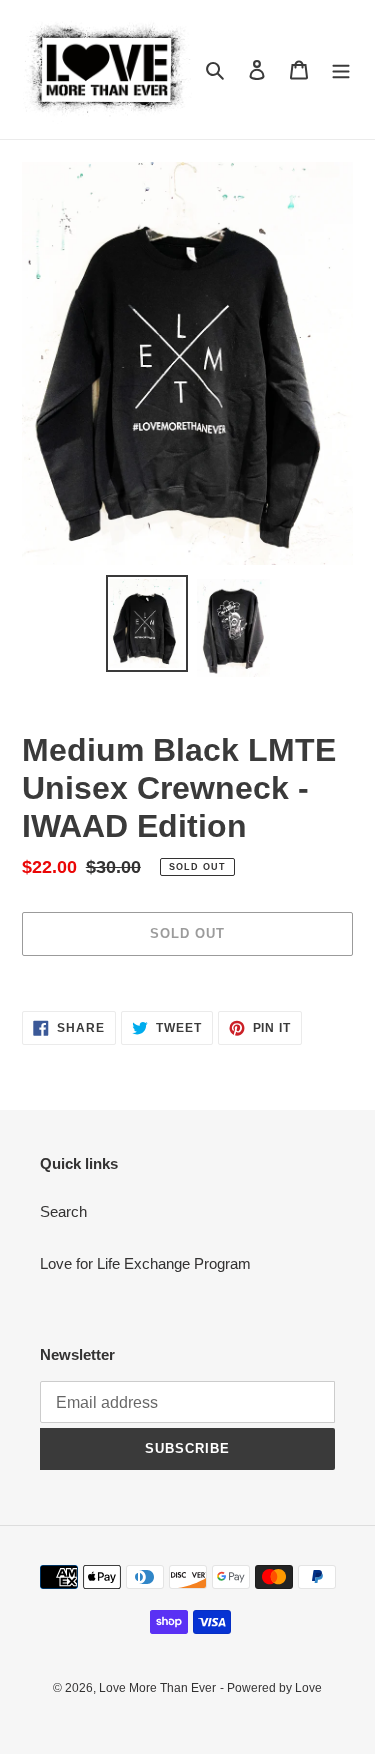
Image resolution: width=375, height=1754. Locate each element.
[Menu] (341, 69)
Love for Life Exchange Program (145, 1263)
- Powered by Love (271, 1688)
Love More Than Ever (157, 1688)
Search (63, 1211)
